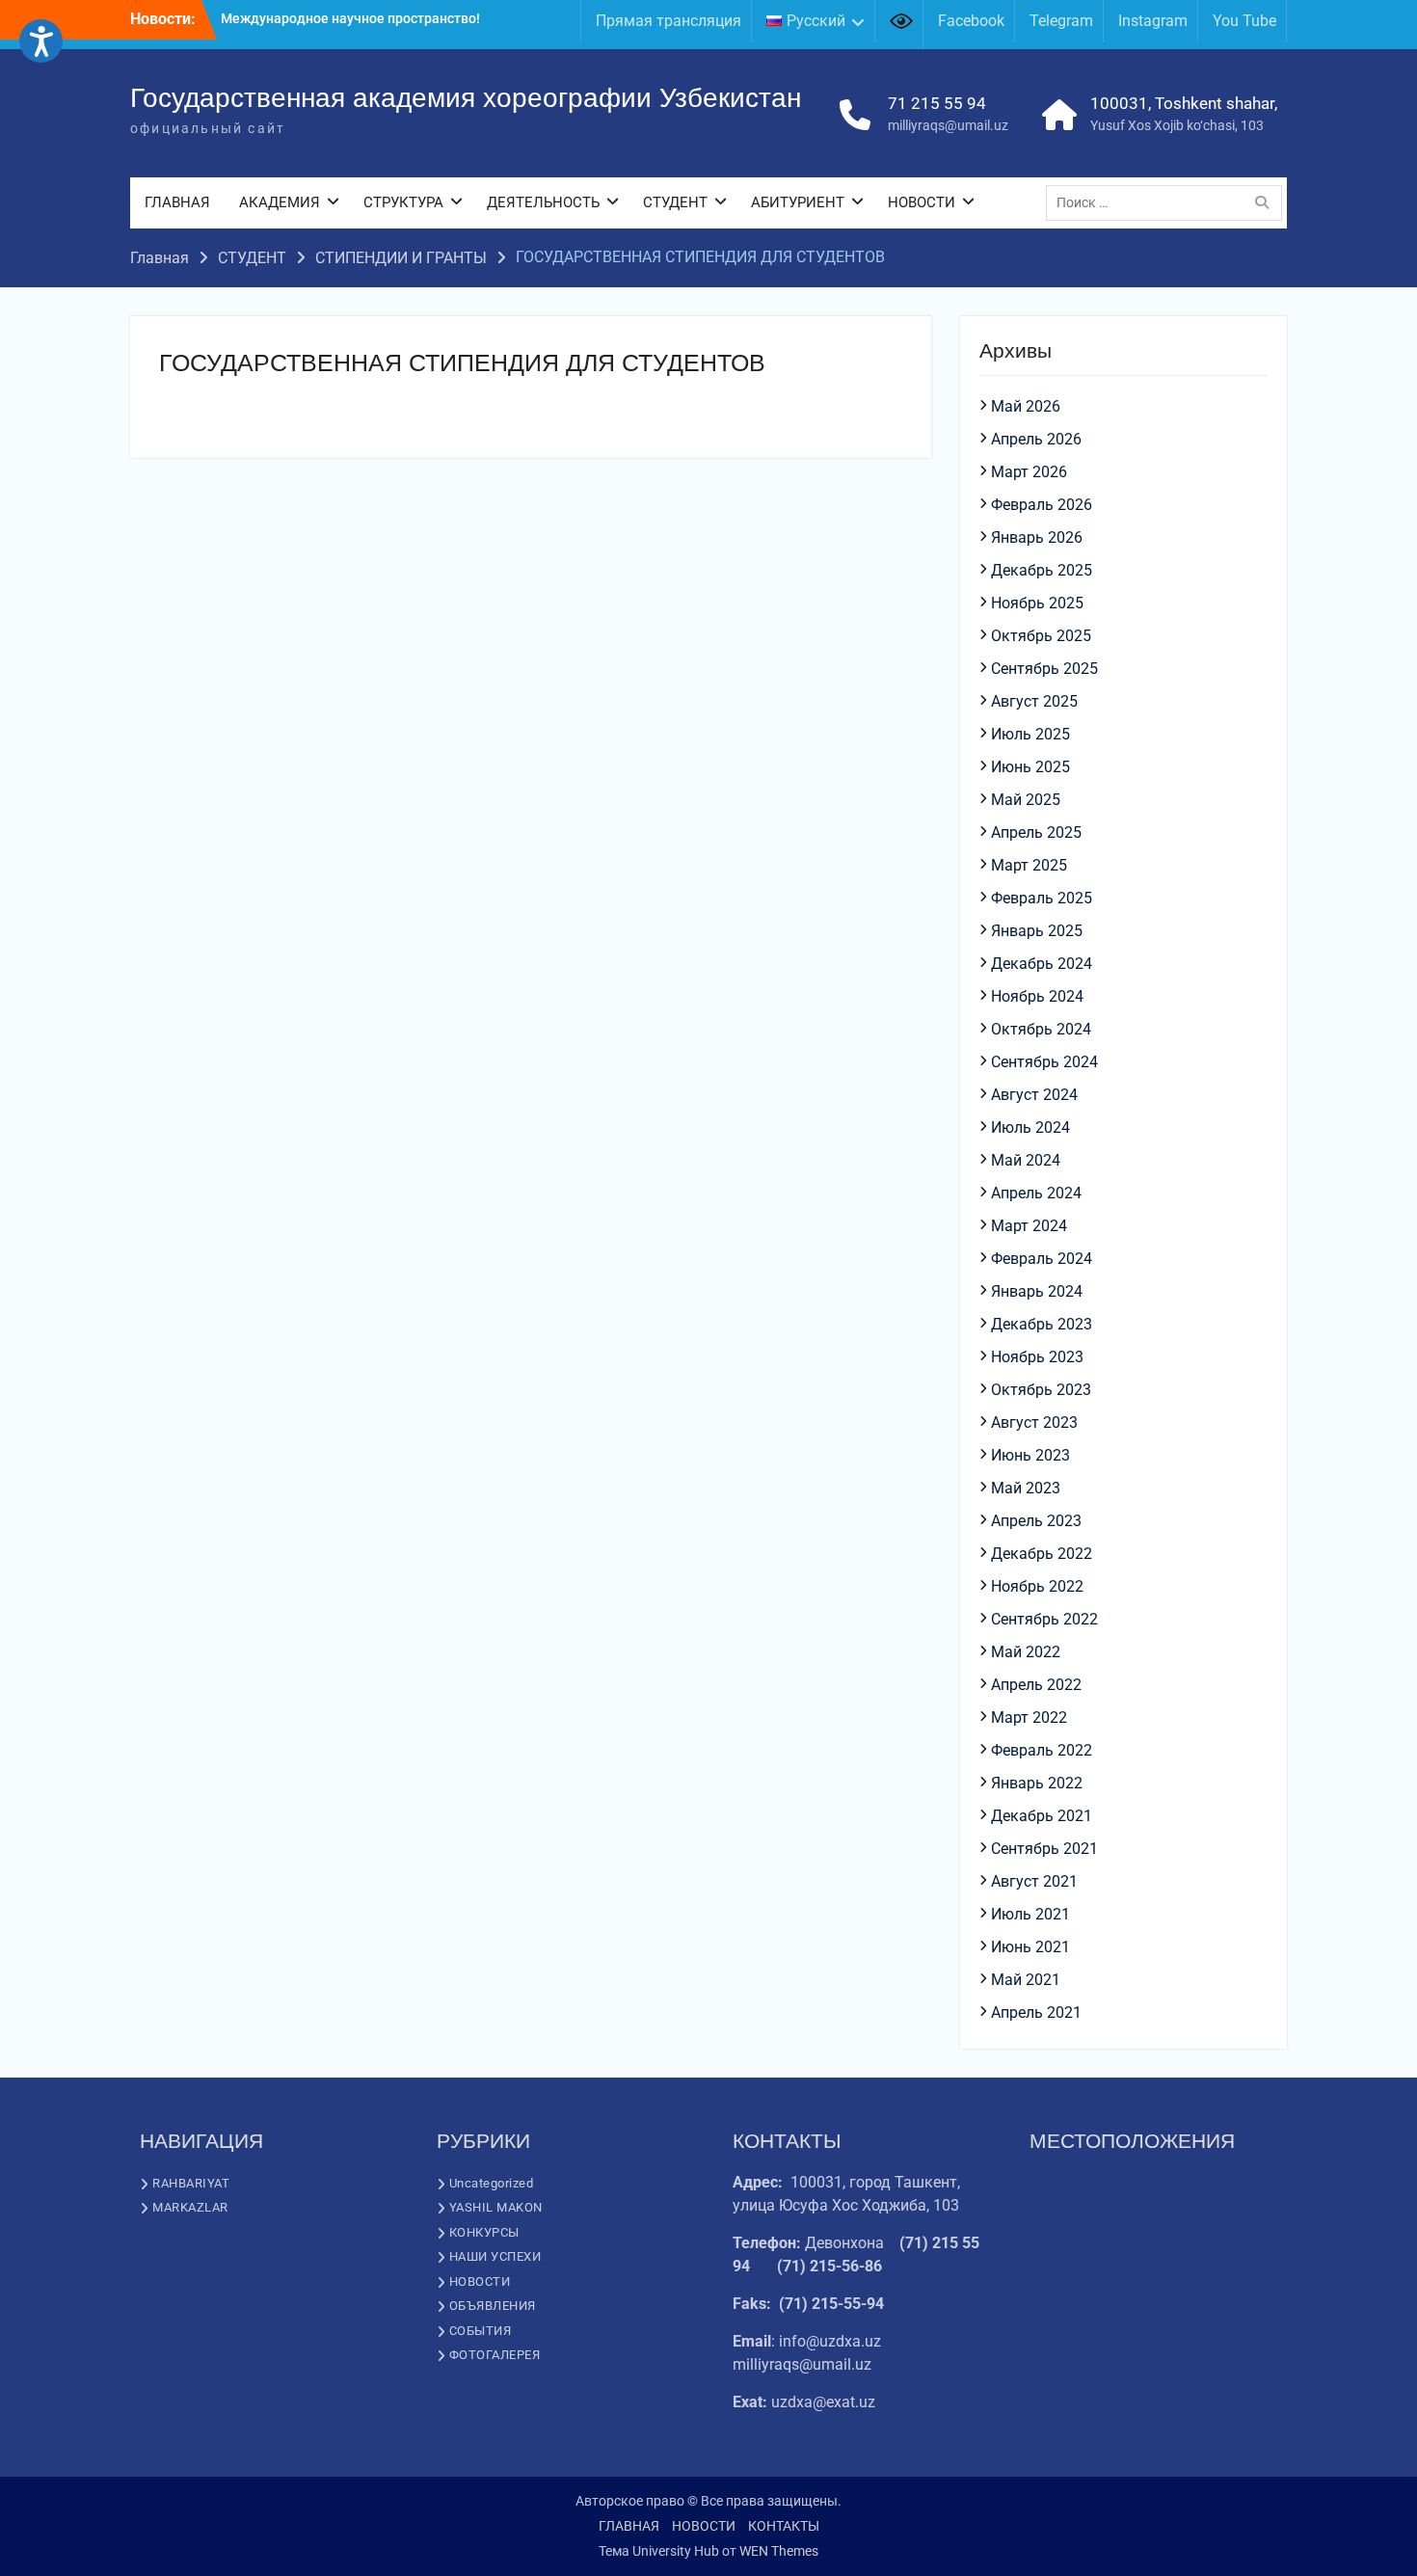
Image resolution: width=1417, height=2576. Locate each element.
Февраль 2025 (1042, 898)
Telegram (1061, 21)
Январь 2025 (1037, 931)
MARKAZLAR (190, 2207)
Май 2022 (1026, 1652)
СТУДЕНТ (675, 202)
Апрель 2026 (1036, 439)
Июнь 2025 (1030, 767)
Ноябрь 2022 (1037, 1586)
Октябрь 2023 (1041, 1390)
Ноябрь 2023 (1037, 1357)
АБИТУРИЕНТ (798, 202)
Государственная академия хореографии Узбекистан (466, 98)
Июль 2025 (1030, 734)
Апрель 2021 (1036, 2012)
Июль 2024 (1030, 1127)
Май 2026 (1026, 406)
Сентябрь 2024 (1044, 1062)
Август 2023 (1034, 1422)
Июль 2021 (1030, 1914)
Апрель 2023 (1036, 1521)
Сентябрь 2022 (1044, 1619)
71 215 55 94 (937, 103)
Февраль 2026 (1042, 505)
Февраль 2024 (1042, 1259)
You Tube (1244, 21)
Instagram (1153, 21)
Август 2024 (1034, 1095)
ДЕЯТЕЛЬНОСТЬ (543, 202)
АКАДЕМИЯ (280, 202)
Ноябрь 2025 (1037, 603)
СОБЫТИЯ (481, 2331)
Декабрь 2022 (1042, 1554)
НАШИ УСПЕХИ (495, 2256)
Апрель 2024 (1036, 1193)
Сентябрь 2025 (1044, 669)
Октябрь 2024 (1041, 1029)
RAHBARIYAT (191, 2183)
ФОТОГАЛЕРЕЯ (495, 2355)
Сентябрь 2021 (1044, 1849)
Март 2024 (1029, 1226)
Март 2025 (1029, 865)
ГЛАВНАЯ (177, 202)
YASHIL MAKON (496, 2207)
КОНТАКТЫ (784, 2526)
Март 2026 (1029, 472)
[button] (41, 41)
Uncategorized (492, 2183)
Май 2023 (1026, 1488)
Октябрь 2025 (1041, 636)
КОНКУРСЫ (484, 2232)
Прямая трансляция (668, 21)
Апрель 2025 (1036, 832)
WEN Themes (779, 2551)
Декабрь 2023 (1042, 1324)
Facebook (971, 21)
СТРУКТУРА (403, 202)
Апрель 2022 (1036, 1685)
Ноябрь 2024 (1037, 996)
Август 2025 (1034, 701)
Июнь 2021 (1030, 1947)
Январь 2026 (1037, 537)
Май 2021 (1026, 1980)
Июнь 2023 (1030, 1455)
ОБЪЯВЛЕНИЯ (493, 2306)
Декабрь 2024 (1042, 964)
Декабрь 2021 (1042, 1816)
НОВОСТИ (922, 202)
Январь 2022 (1037, 1783)
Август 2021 (1034, 1881)
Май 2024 (1026, 1160)
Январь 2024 (1037, 1291)
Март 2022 (1029, 1717)
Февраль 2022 (1042, 1750)
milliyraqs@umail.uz (948, 125)
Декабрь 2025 (1042, 570)
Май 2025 (1026, 800)
